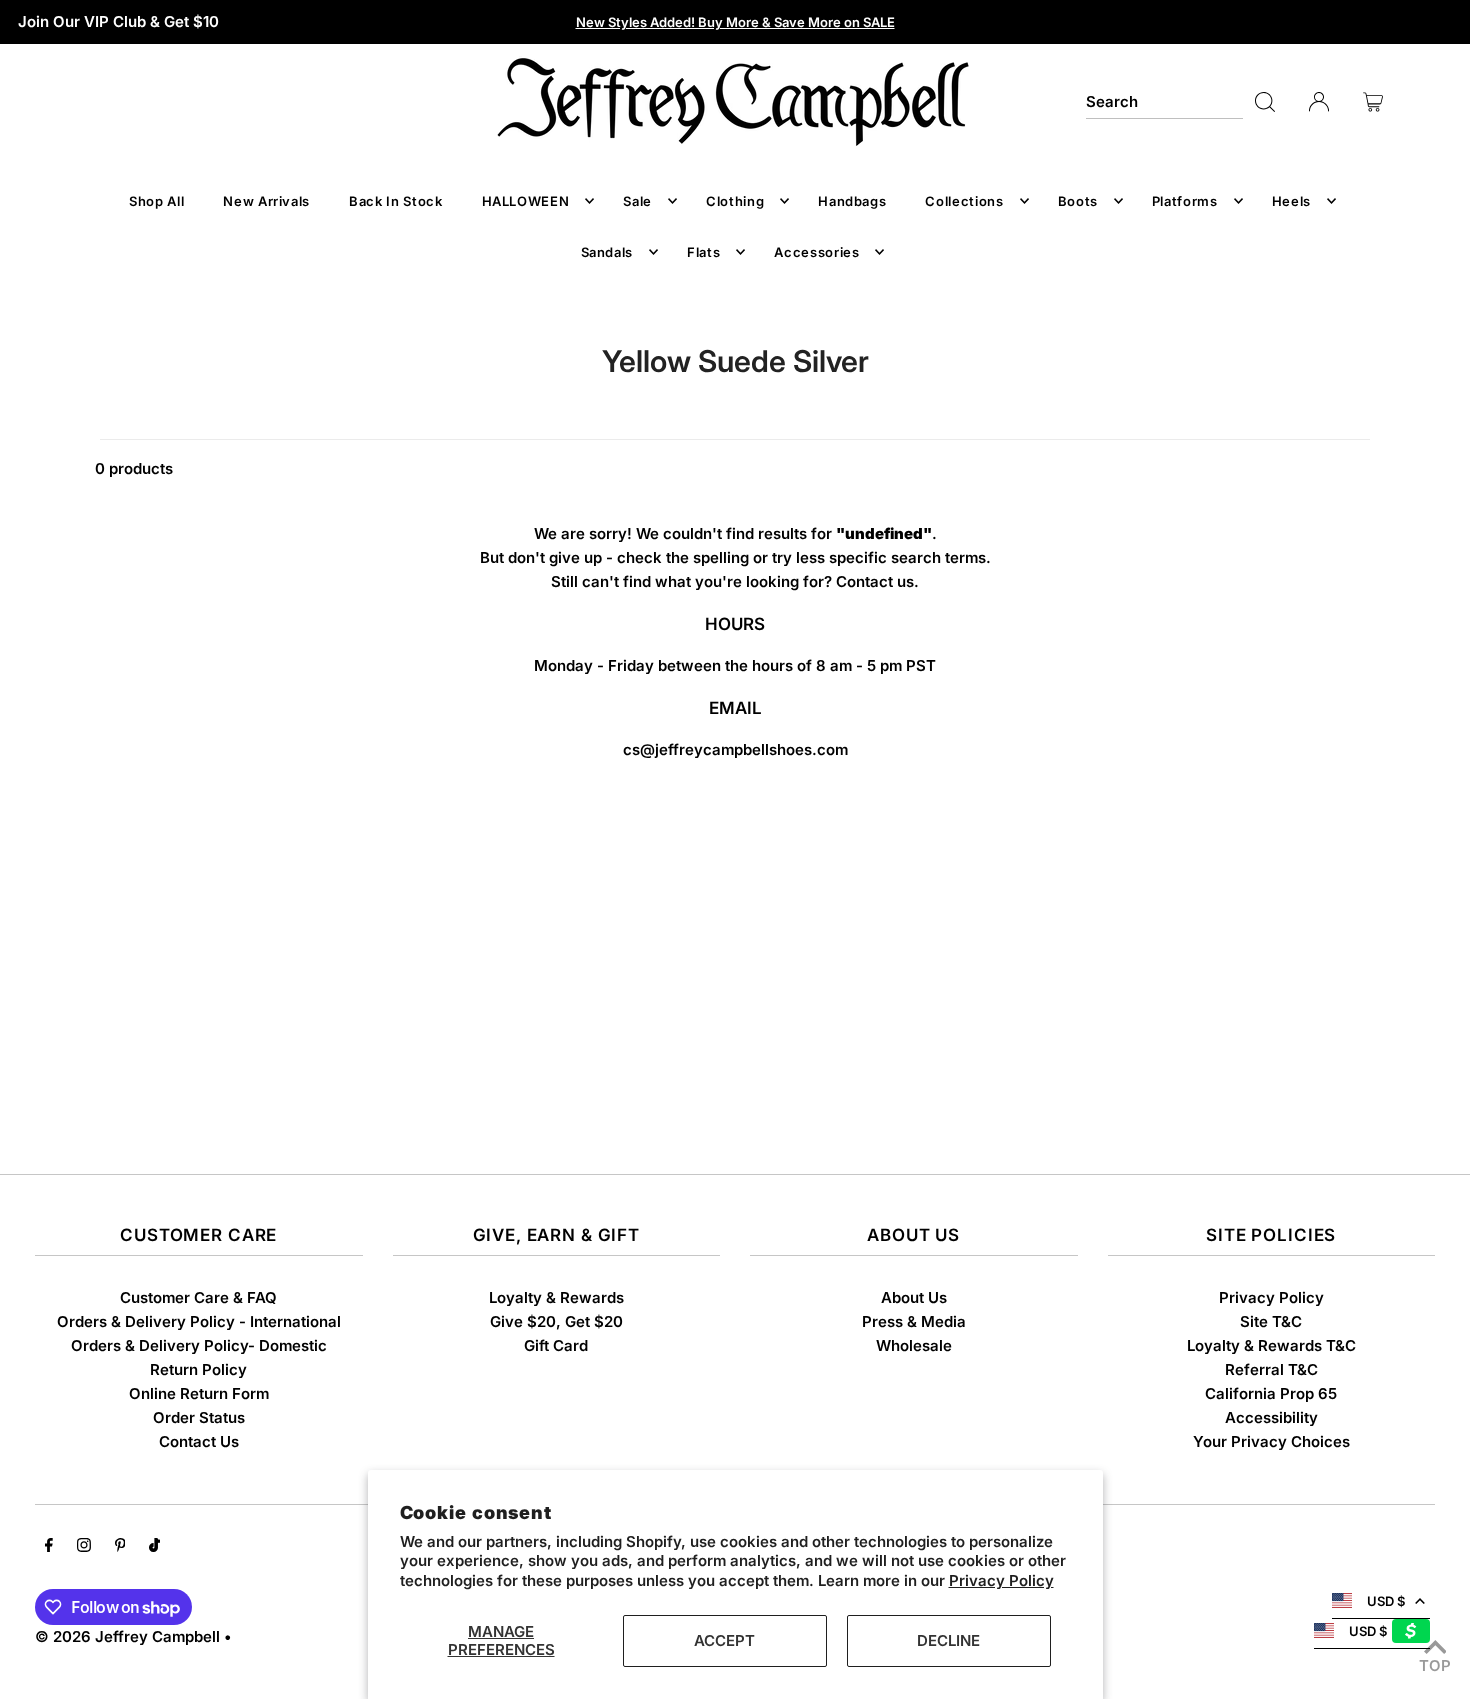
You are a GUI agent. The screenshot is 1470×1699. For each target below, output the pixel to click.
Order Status (199, 1417)
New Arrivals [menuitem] (266, 201)
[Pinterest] (120, 1547)
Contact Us (199, 1441)
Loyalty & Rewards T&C (1271, 1345)
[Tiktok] (154, 1547)
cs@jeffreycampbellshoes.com (735, 749)
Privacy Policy (1001, 1580)
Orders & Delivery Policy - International (199, 1321)
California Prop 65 (1271, 1393)
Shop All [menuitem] (156, 201)
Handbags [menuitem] (852, 201)
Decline (948, 1640)
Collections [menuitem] (964, 201)
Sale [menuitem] (637, 201)
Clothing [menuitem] (735, 201)
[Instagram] (84, 1547)
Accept (724, 1640)
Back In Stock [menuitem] (395, 201)
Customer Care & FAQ (198, 1297)
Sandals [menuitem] (607, 252)
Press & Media (914, 1321)
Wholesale (914, 1345)
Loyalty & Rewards (556, 1297)
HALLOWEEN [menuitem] (526, 201)
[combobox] (1164, 102)
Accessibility (1271, 1417)
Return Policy (198, 1369)
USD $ (1386, 1601)
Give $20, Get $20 (556, 1321)
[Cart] (1373, 102)
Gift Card (556, 1345)
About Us (914, 1297)
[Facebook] (49, 1547)
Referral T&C (1271, 1369)
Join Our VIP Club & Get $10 (118, 21)
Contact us (875, 581)
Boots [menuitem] (1078, 201)
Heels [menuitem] (1291, 201)
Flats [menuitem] (703, 252)
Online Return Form (199, 1393)
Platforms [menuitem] (1185, 201)
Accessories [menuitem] (816, 252)
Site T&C (1271, 1321)
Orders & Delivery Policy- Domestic (199, 1345)
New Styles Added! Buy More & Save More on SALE (735, 22)
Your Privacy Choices (1271, 1441)
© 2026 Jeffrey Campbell (127, 1636)
